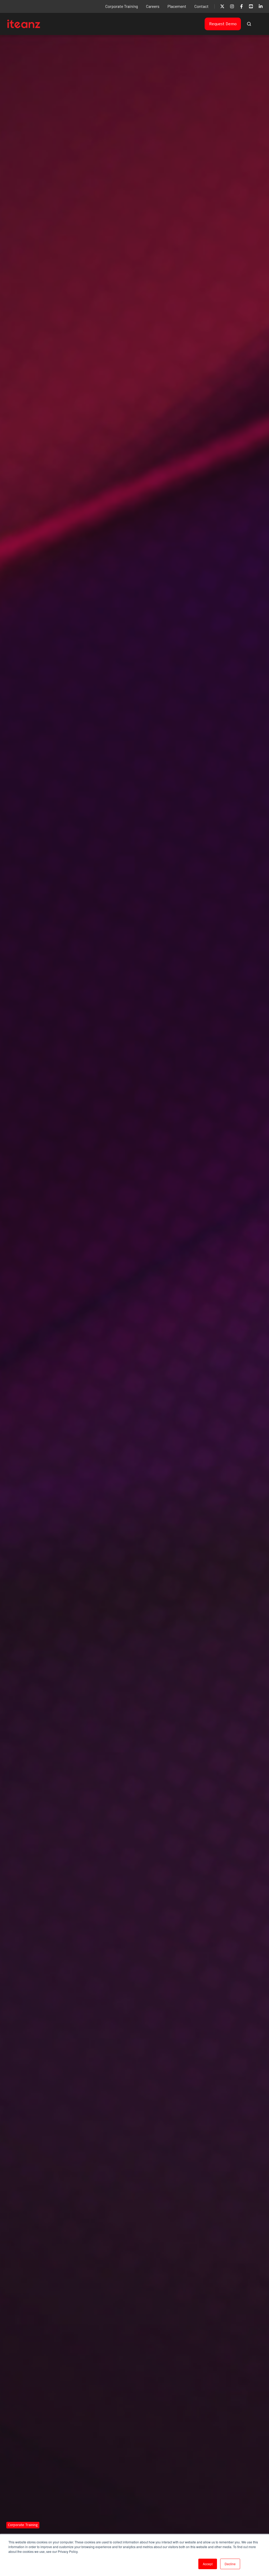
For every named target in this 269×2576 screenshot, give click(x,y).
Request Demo (223, 24)
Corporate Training (122, 6)
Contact (201, 6)
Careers (153, 6)
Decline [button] (230, 2564)
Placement (177, 6)
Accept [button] (208, 2564)
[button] (249, 24)
